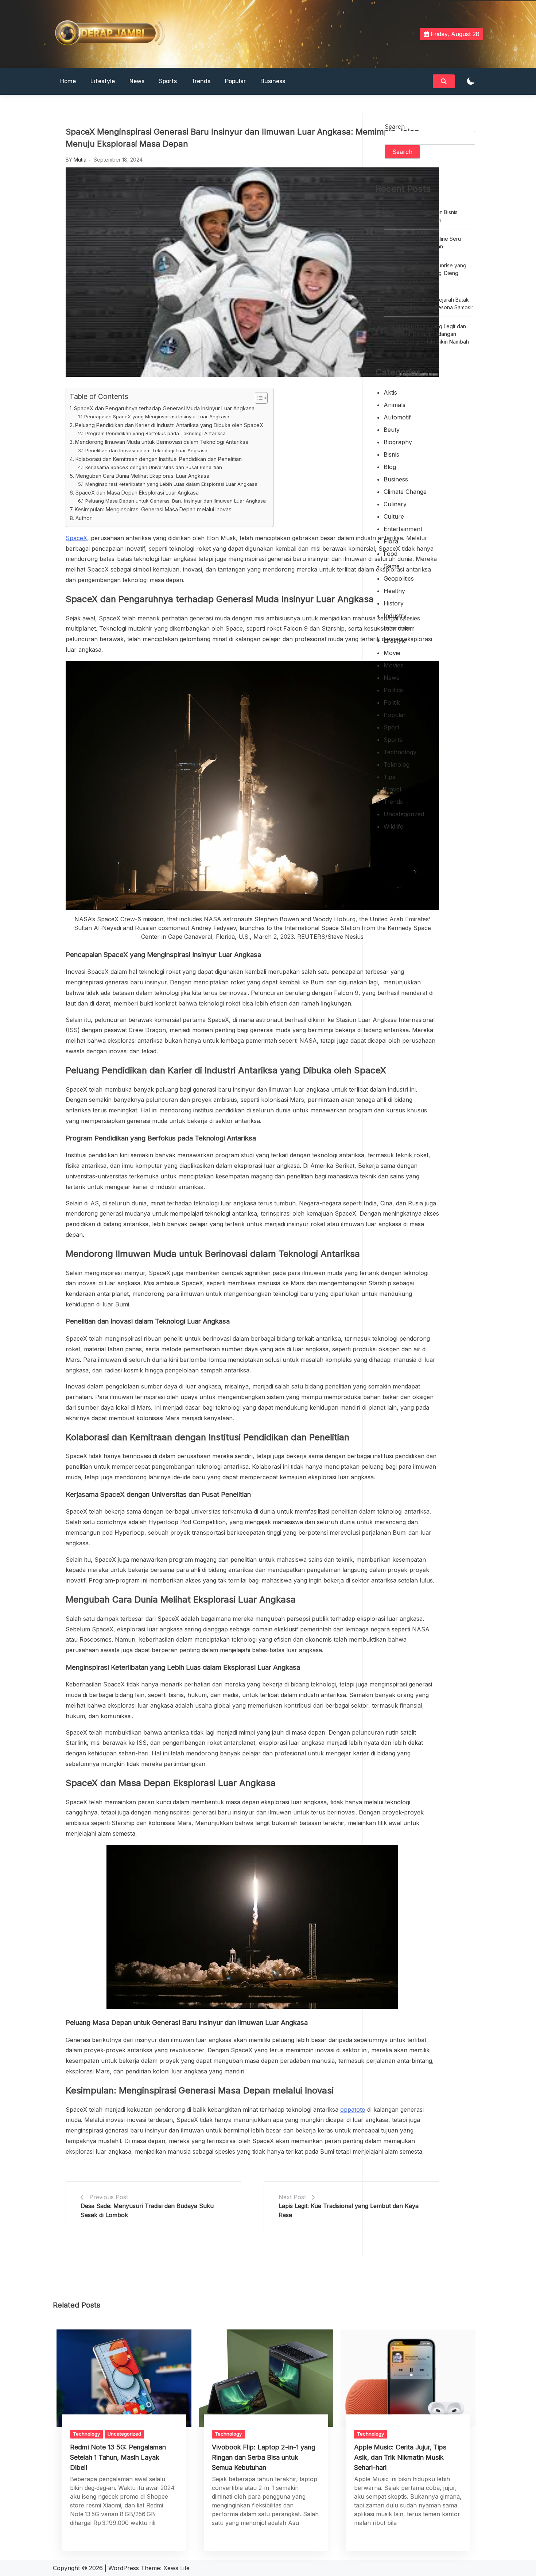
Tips (389, 777)
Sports (168, 81)
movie (392, 653)
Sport (391, 727)
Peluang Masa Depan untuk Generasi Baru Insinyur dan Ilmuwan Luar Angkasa (176, 501)
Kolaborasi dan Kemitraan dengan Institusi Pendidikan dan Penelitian (159, 459)
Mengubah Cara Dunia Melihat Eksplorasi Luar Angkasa (142, 476)
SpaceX (76, 538)
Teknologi (397, 764)
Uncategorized (404, 814)
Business (273, 81)
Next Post (292, 2197)
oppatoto (353, 2110)
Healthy (394, 591)
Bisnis (391, 454)
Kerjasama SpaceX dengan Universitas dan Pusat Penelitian (154, 467)
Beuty (392, 430)
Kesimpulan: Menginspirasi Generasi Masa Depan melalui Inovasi (154, 509)
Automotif (397, 417)
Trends (201, 81)
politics (393, 690)
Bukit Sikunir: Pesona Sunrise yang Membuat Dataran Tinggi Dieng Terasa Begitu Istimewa (425, 273)
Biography (398, 442)
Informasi (397, 628)
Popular (235, 81)
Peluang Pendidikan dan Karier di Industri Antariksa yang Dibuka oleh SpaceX (169, 425)
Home (68, 81)
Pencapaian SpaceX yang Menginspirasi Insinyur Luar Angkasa (157, 417)
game (392, 566)
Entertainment (403, 529)
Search (395, 127)
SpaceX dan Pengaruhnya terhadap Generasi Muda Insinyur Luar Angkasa (164, 408)
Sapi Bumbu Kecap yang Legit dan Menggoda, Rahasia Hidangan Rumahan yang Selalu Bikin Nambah (426, 334)
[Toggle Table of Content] (258, 398)
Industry (395, 616)
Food (391, 554)
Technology (400, 752)
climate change (405, 492)
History (394, 603)
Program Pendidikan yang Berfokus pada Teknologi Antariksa (156, 433)
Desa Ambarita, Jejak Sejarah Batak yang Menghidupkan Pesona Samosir (428, 303)
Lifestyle (103, 81)
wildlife (393, 826)
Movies (393, 665)
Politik (392, 702)
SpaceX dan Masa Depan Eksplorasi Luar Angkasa (137, 493)
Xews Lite (176, 2568)
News (137, 81)
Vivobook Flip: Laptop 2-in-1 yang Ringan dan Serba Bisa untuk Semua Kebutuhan (264, 2457)
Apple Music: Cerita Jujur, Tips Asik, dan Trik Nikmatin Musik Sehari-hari (400, 2457)
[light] (471, 82)
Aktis (390, 392)
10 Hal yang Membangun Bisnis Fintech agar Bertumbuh (421, 216)
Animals (395, 405)
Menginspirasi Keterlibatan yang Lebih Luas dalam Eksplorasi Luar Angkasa (171, 484)
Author (83, 518)
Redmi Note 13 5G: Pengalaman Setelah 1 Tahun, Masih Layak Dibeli (118, 2457)
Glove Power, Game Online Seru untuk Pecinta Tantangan (422, 243)
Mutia (80, 160)
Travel (392, 789)
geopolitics (399, 578)
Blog (390, 467)
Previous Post (109, 2197)
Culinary (395, 504)
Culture (394, 516)
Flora (391, 541)
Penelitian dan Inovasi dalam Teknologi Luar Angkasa (146, 450)
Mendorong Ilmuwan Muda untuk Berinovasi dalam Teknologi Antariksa (162, 442)
